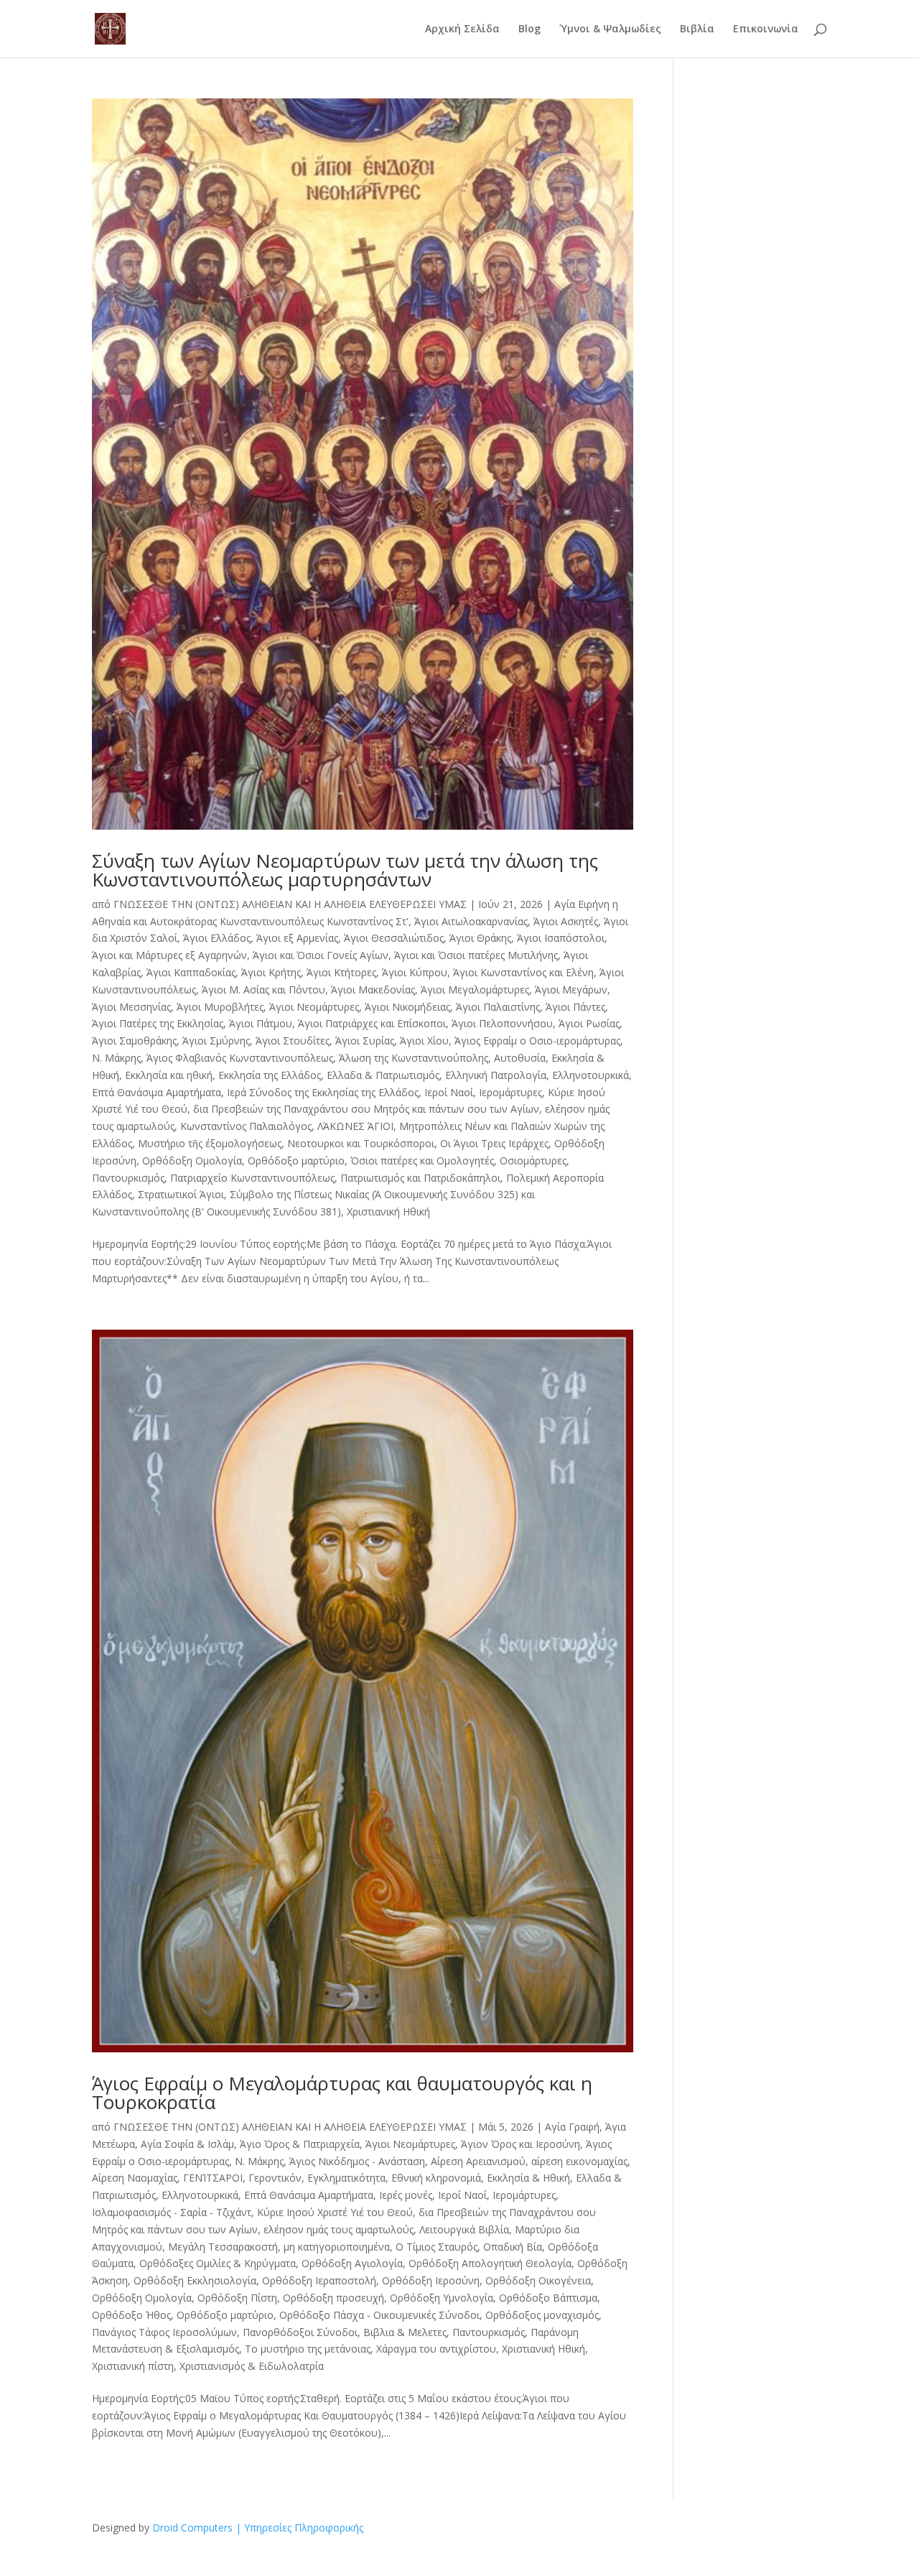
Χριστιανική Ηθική (388, 1211)
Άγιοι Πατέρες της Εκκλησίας (158, 1023)
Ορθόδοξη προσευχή (333, 2298)
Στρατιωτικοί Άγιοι (181, 1194)
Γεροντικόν (275, 2178)
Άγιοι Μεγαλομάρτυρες (475, 990)
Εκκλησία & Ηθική (528, 2178)
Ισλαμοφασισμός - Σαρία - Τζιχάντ (172, 2212)
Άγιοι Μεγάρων (571, 990)
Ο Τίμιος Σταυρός (437, 2247)
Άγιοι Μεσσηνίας (131, 1007)
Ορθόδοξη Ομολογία (192, 1160)
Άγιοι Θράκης (480, 938)
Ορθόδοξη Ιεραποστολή (319, 2280)
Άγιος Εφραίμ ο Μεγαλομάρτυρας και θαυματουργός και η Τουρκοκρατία (342, 2093)
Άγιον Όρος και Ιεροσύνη (521, 2144)
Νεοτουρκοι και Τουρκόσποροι (361, 1143)
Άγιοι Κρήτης (271, 972)
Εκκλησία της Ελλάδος (270, 1075)
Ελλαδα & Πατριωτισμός (383, 1075)
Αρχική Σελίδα (462, 29)
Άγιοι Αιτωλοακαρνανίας (471, 921)
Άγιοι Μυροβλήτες (220, 1007)
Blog (530, 29)
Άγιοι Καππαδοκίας (191, 972)
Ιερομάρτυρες (510, 1092)
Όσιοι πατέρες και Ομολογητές (422, 1160)
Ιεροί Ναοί (449, 1092)
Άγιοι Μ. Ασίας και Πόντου (263, 990)
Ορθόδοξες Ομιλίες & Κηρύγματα (218, 2263)
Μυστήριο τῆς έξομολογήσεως (210, 1143)
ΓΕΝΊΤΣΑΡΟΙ (213, 2178)
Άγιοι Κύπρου (415, 972)
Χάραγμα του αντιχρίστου (436, 2349)
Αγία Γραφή (572, 2127)
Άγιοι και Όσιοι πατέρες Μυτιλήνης (476, 955)
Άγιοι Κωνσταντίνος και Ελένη (523, 972)
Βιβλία (697, 29)
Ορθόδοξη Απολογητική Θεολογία (490, 2263)
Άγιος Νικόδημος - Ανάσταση (357, 2161)
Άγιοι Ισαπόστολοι (561, 938)
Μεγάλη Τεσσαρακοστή (223, 2247)
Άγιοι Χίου (424, 1041)
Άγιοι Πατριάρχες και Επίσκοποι (372, 1023)
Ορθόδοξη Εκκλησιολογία (195, 2280)
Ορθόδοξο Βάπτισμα (548, 2298)
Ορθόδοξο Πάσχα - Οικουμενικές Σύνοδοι (379, 2315)
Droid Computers (192, 2528)
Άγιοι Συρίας (365, 1041)
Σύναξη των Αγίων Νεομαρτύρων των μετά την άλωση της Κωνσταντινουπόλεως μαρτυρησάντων (345, 870)
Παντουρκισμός (128, 1178)
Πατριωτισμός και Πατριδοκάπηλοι (420, 1178)
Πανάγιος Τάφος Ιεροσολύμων (164, 2332)
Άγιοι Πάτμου (261, 1023)
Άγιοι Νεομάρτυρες (314, 1007)
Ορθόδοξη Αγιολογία (352, 2263)
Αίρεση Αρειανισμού (478, 2161)
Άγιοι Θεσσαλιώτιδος (394, 938)
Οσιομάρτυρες (533, 1160)
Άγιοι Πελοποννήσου (502, 1023)
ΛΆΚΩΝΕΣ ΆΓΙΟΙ (355, 1126)
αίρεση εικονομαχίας (579, 2161)
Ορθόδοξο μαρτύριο (296, 1160)
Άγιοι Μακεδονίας (373, 990)
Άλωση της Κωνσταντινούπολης (414, 1058)
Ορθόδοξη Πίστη (237, 2298)
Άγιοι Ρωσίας (589, 1023)
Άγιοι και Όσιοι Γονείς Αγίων (321, 955)
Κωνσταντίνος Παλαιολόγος (246, 1126)
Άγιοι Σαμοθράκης (134, 1041)
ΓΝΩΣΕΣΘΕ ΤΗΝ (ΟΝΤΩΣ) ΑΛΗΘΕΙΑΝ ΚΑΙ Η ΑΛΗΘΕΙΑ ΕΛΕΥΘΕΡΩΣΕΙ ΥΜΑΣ (290, 904)
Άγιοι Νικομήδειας (407, 1007)
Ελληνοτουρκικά (591, 1075)
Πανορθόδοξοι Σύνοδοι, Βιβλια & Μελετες (345, 2332)
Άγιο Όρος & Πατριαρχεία (300, 2144)
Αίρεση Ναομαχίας (135, 2178)
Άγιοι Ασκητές (566, 921)
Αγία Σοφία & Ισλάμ (187, 2144)
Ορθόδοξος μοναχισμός (542, 2315)
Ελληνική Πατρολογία (496, 1075)
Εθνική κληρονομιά (436, 2178)
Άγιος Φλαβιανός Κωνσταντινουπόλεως (240, 1058)
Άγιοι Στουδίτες (293, 1041)
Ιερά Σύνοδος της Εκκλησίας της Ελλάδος (323, 1092)
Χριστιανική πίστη (133, 2366)
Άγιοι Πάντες (575, 1007)
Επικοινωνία (766, 29)
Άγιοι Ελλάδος (217, 938)
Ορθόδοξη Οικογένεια (538, 2280)
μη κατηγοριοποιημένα (337, 2247)
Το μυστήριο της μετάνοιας (308, 2349)
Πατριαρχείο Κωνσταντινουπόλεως (252, 1178)
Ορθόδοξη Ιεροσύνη (431, 2280)
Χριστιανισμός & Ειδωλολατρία (252, 2366)
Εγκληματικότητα (346, 2178)
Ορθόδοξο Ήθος (131, 2315)
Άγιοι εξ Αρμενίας (297, 938)
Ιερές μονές (406, 2195)
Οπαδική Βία (513, 2247)
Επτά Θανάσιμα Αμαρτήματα (157, 1092)
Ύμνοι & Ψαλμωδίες (610, 29)
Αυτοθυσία (520, 1058)
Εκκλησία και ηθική (169, 1075)
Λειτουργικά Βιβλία (464, 2229)
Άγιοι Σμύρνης (216, 1041)
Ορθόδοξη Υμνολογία (442, 2298)
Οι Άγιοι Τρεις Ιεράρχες (494, 1143)
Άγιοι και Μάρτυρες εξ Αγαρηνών (169, 955)
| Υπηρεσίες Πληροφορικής (299, 2528)
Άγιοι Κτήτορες (341, 972)
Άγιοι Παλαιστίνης (498, 1007)
